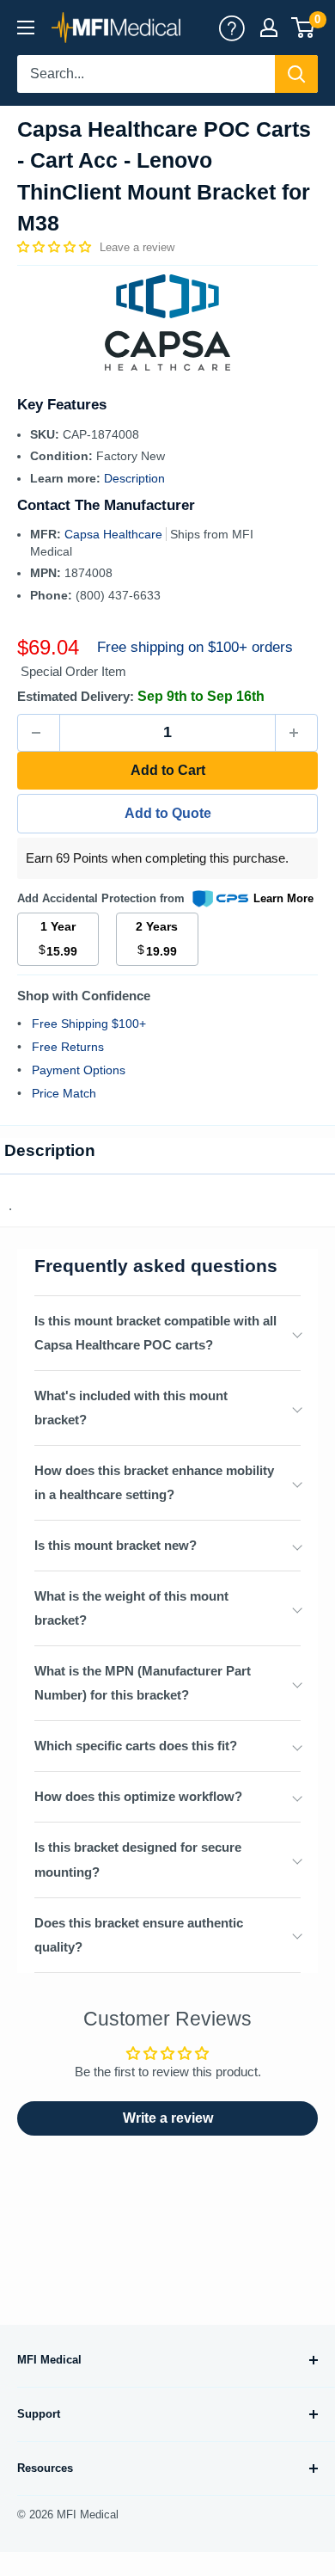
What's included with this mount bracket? (131, 1408)
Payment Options (79, 1070)
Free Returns (68, 1047)
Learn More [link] (283, 898)
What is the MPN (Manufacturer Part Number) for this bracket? (143, 1683)
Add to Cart (168, 770)
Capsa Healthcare (115, 534)
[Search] (296, 74)
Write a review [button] (168, 2118)
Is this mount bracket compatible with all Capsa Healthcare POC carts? (155, 1333)
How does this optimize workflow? (138, 1796)
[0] (304, 28)
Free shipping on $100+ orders (195, 647)
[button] (56, 247)
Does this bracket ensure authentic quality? (139, 1935)
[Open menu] (26, 28)
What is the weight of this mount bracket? (131, 1608)
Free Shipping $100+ (89, 1024)
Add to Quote (168, 813)
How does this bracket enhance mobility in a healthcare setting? (154, 1482)
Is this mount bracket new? (116, 1545)
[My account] (232, 28)
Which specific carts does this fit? (136, 1746)
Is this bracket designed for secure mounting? (138, 1859)
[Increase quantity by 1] (296, 733)
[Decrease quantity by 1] (39, 733)
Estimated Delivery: (76, 696)
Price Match (64, 1093)
